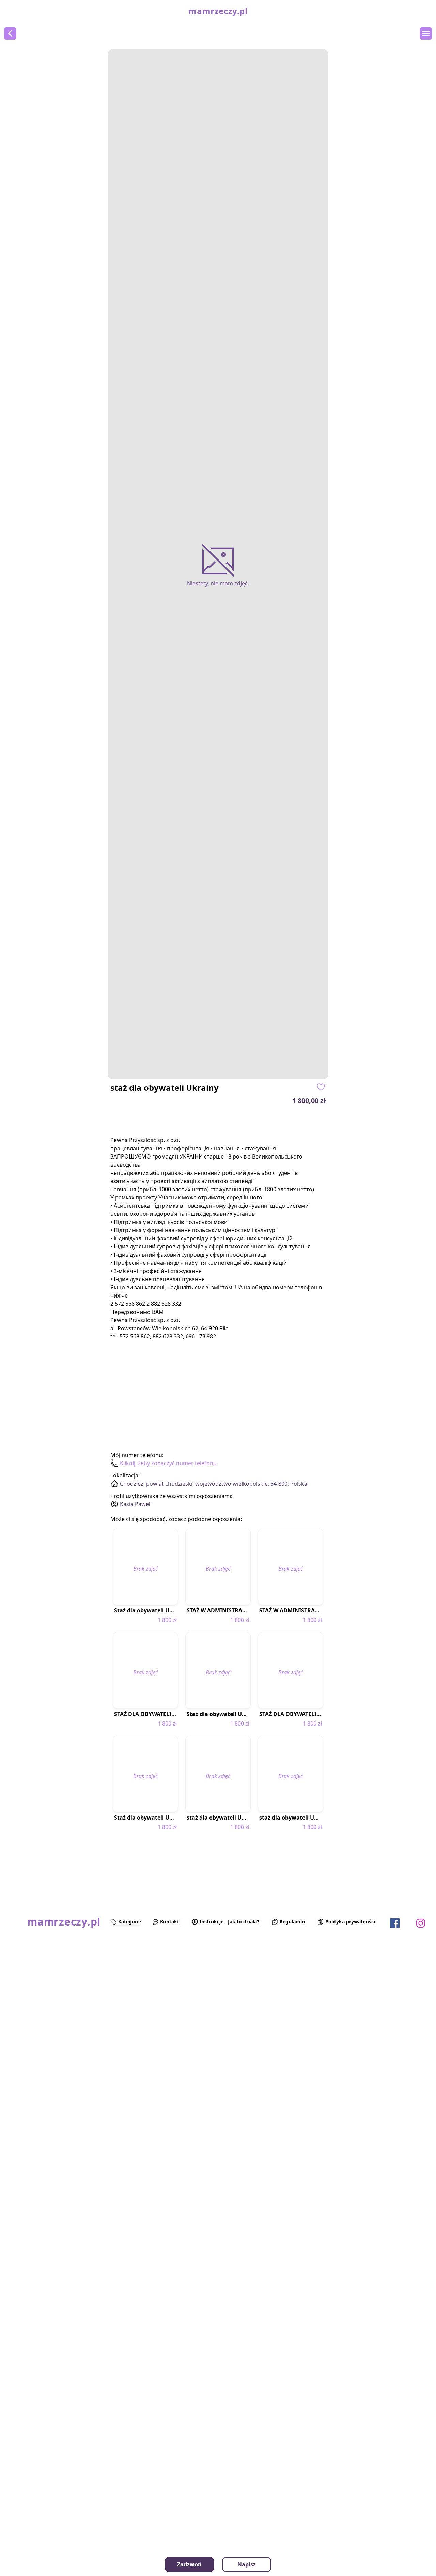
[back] (10, 33)
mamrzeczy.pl (218, 11)
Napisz (247, 2564)
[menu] (426, 33)
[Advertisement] (44, 2006)
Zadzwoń (189, 2564)
